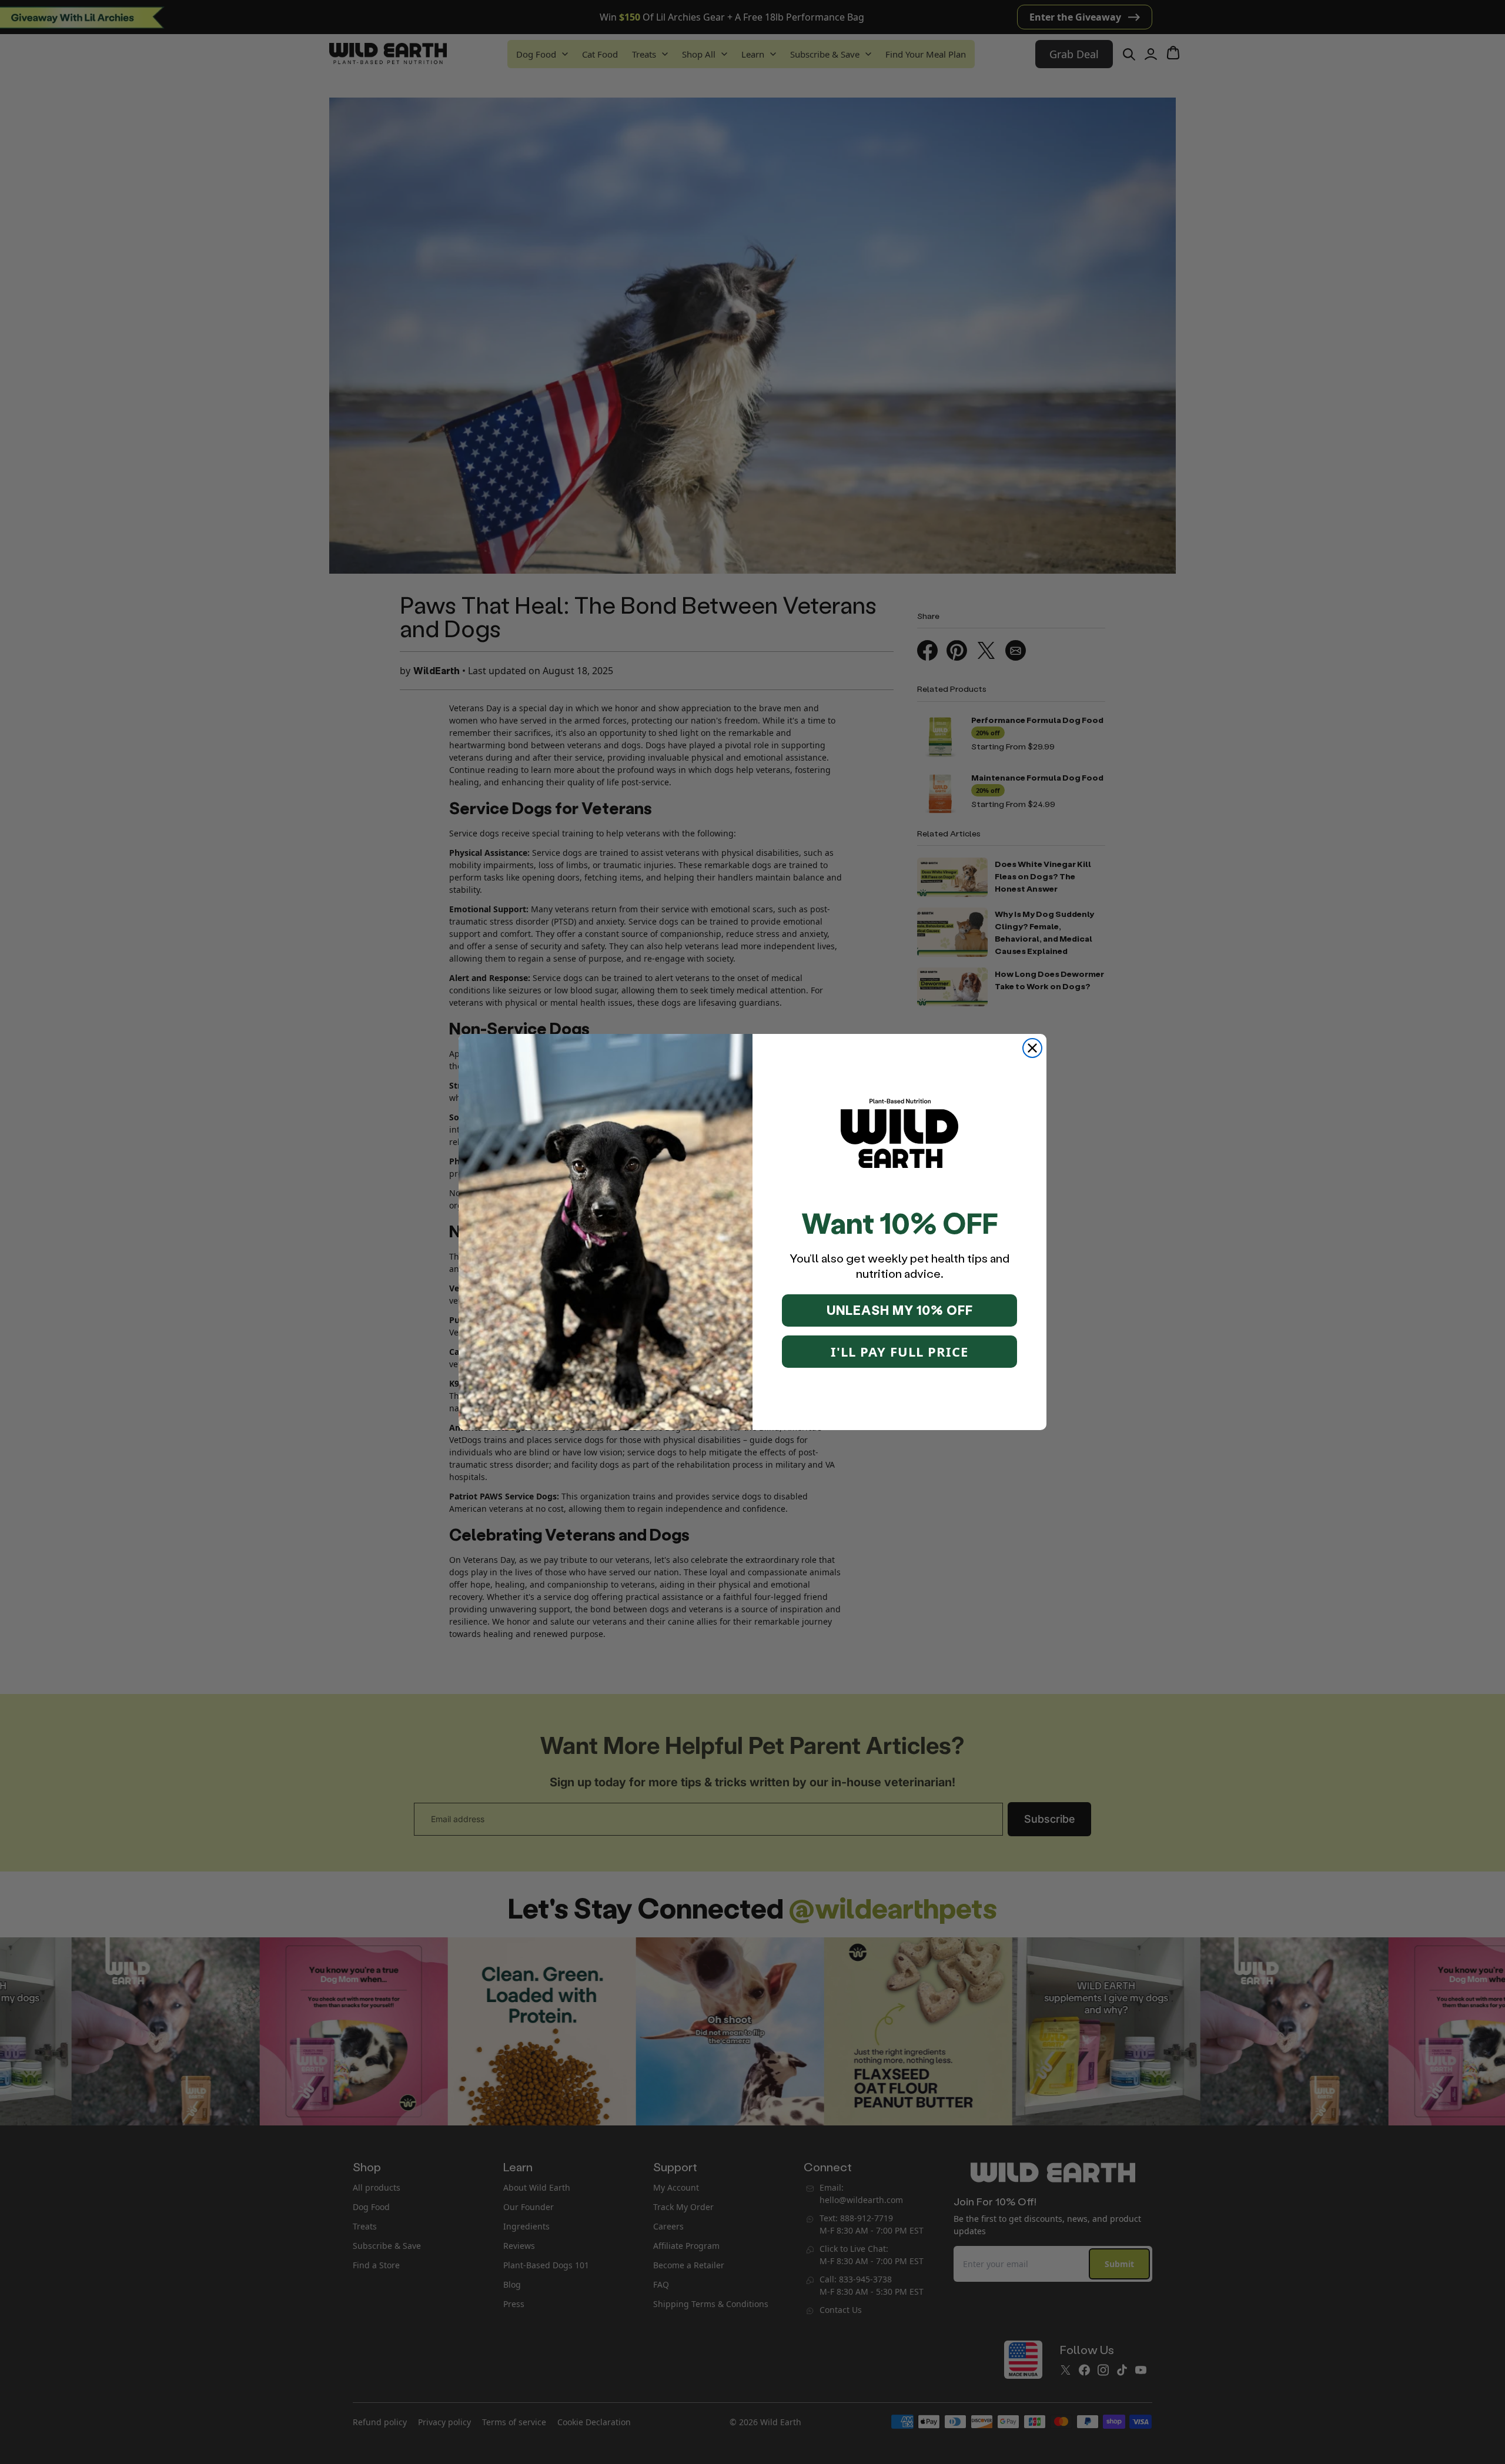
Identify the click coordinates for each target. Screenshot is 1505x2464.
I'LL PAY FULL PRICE (899, 1351)
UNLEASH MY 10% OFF (900, 1310)
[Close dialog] (1032, 1048)
